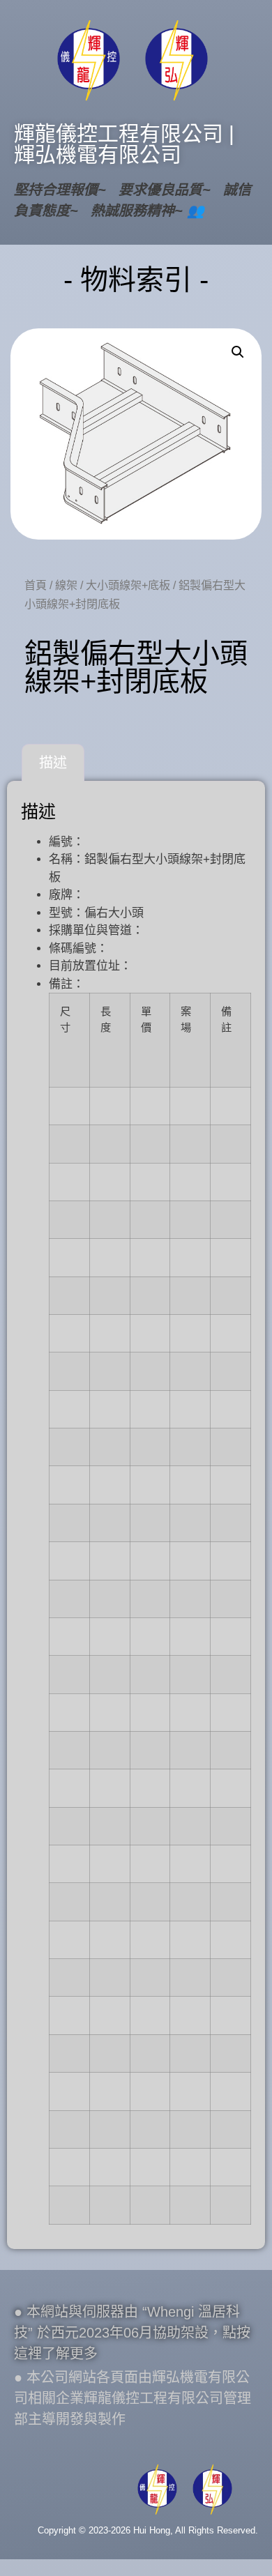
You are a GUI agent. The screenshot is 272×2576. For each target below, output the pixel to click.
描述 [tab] (53, 763)
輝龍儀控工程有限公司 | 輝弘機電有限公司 (124, 144)
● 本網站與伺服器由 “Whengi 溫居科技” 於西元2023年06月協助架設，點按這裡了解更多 (132, 2333)
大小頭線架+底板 (128, 585)
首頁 (36, 585)
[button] (238, 352)
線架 (66, 585)
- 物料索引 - (136, 280)
